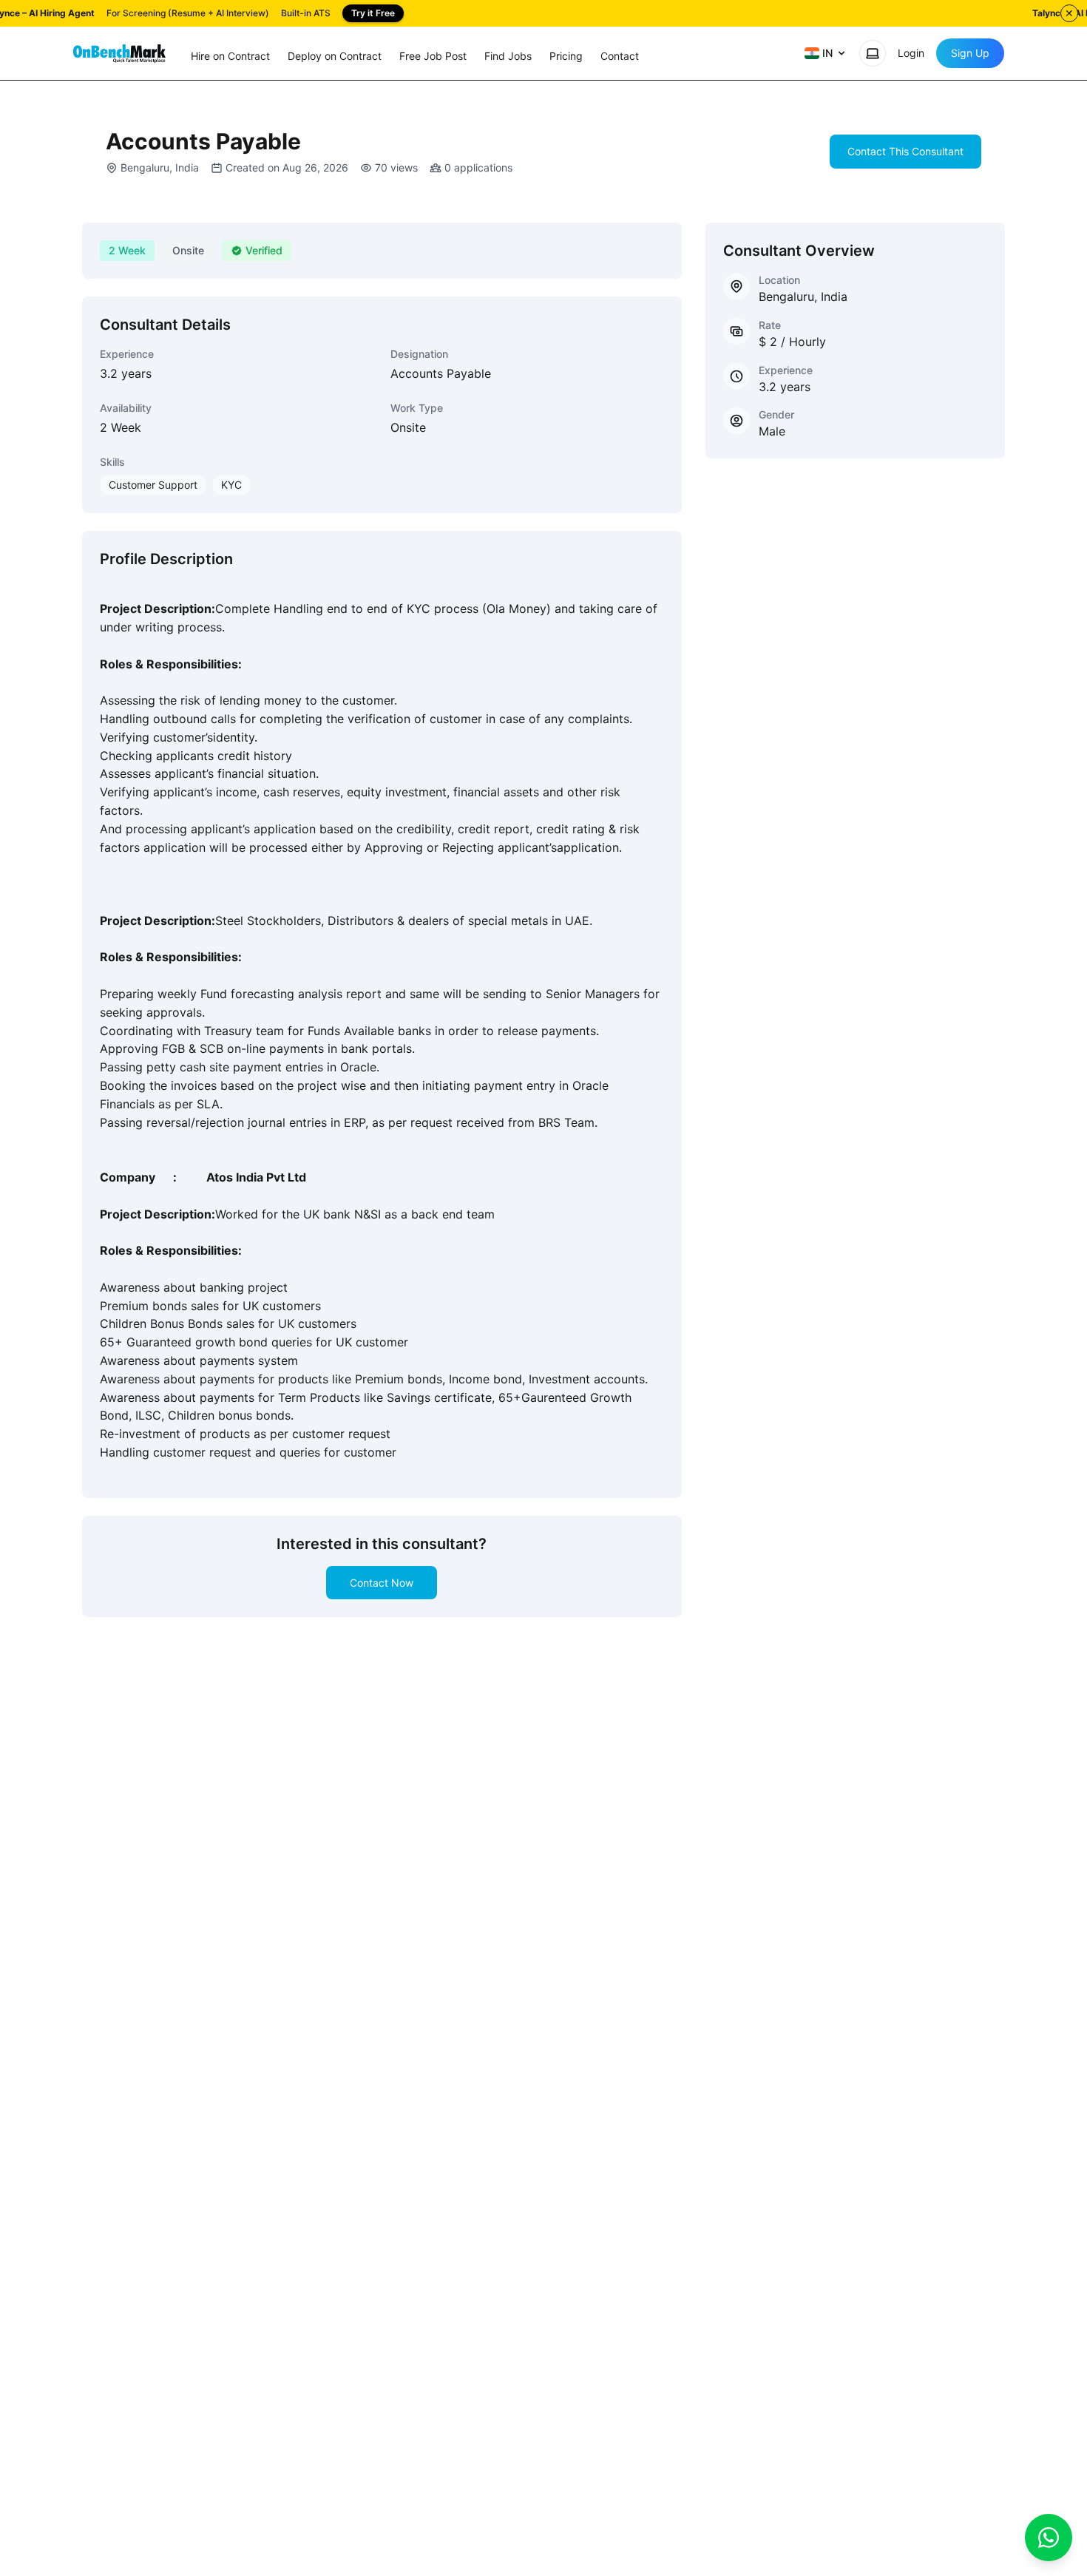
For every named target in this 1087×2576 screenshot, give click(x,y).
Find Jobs (508, 56)
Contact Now (382, 1583)
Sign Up (970, 53)
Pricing (566, 56)
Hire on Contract (230, 56)
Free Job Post (433, 56)
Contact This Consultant (905, 151)
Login (911, 53)
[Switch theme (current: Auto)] (873, 53)
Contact (620, 56)
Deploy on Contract (335, 56)
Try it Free (373, 13)
